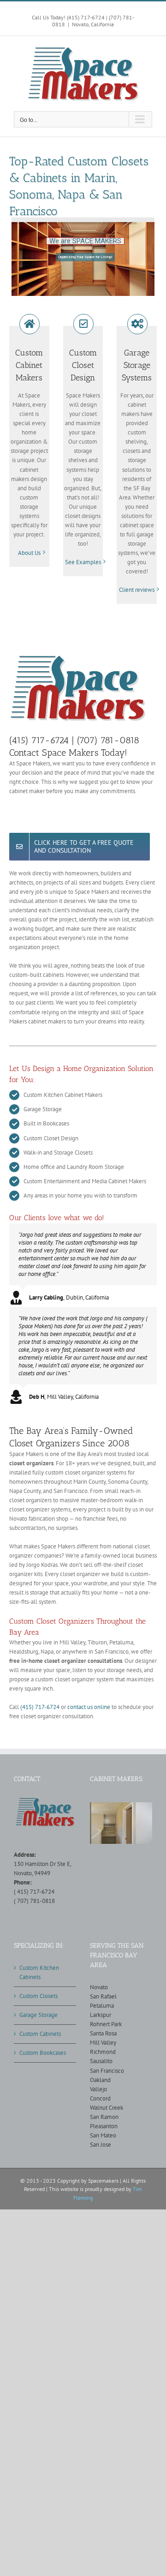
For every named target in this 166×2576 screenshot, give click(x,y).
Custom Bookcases (43, 2053)
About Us (29, 553)
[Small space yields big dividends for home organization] (121, 1823)
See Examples (83, 562)
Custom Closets (39, 1996)
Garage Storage (39, 2015)
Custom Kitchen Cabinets (39, 1972)
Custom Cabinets (40, 2034)
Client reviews (137, 590)
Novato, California (93, 24)
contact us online (89, 1707)
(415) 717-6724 (40, 1707)
